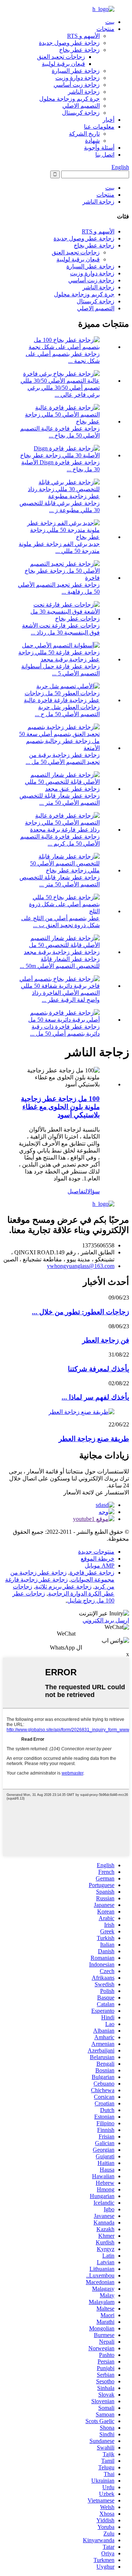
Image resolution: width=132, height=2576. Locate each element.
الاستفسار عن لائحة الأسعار (96, 1492)
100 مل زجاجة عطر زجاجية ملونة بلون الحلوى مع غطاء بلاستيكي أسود (60, 1107)
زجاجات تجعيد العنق (61, 57)
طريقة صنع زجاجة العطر (94, 1439)
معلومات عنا (99, 127)
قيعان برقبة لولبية (63, 64)
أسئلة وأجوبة (99, 148)
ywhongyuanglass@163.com (81, 1266)
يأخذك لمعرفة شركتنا (98, 1369)
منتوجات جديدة (96, 1552)
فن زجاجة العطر (106, 1340)
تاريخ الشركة (84, 134)
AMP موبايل (100, 1566)
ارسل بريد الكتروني (106, 1620)
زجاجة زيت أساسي (77, 85)
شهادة (92, 141)
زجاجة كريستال (81, 113)
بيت (110, 22)
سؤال (93, 1191)
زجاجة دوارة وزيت (78, 78)
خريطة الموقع (98, 1559)
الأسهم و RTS (83, 36)
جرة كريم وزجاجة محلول (69, 99)
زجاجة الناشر (84, 92)
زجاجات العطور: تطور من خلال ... (80, 1312)
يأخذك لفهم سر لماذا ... (95, 1397)
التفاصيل (77, 1191)
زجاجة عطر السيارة (76, 71)
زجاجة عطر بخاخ (79, 50)
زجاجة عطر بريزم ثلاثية (63, 1587)
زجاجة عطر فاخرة (92, 1573)
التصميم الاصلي (81, 106)
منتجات (105, 29)
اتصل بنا (105, 155)
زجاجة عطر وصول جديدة (69, 43)
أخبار (109, 120)
